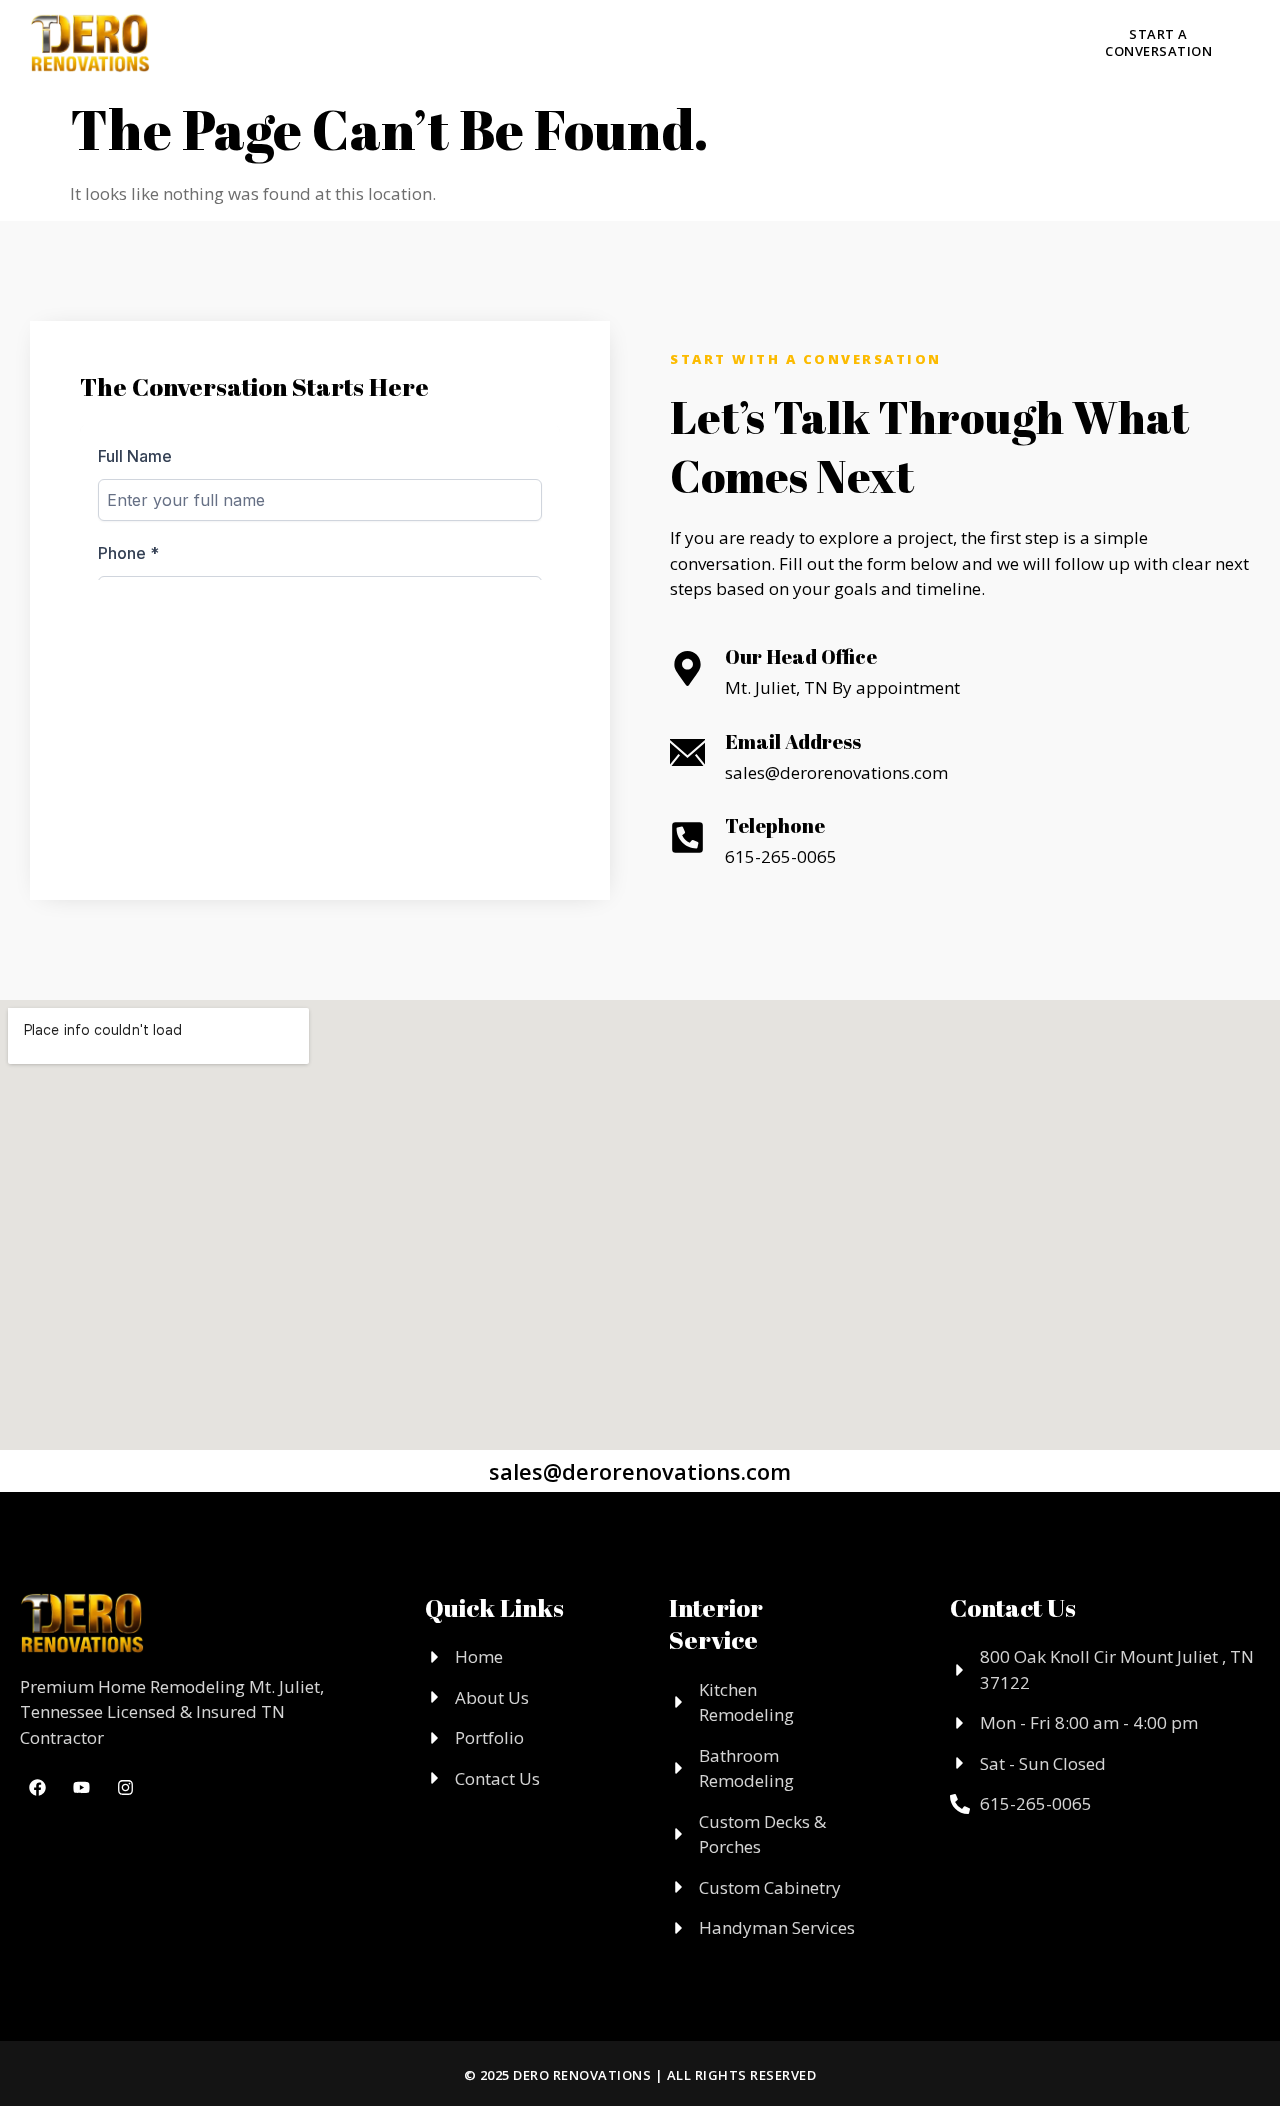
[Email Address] (687, 752)
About (383, 41)
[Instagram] (909, 43)
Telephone (775, 825)
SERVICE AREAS (752, 41)
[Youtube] (954, 43)
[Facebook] (864, 43)
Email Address (793, 741)
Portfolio (627, 41)
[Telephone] (687, 837)
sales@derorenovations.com (640, 1471)
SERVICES (498, 41)
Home (302, 41)
